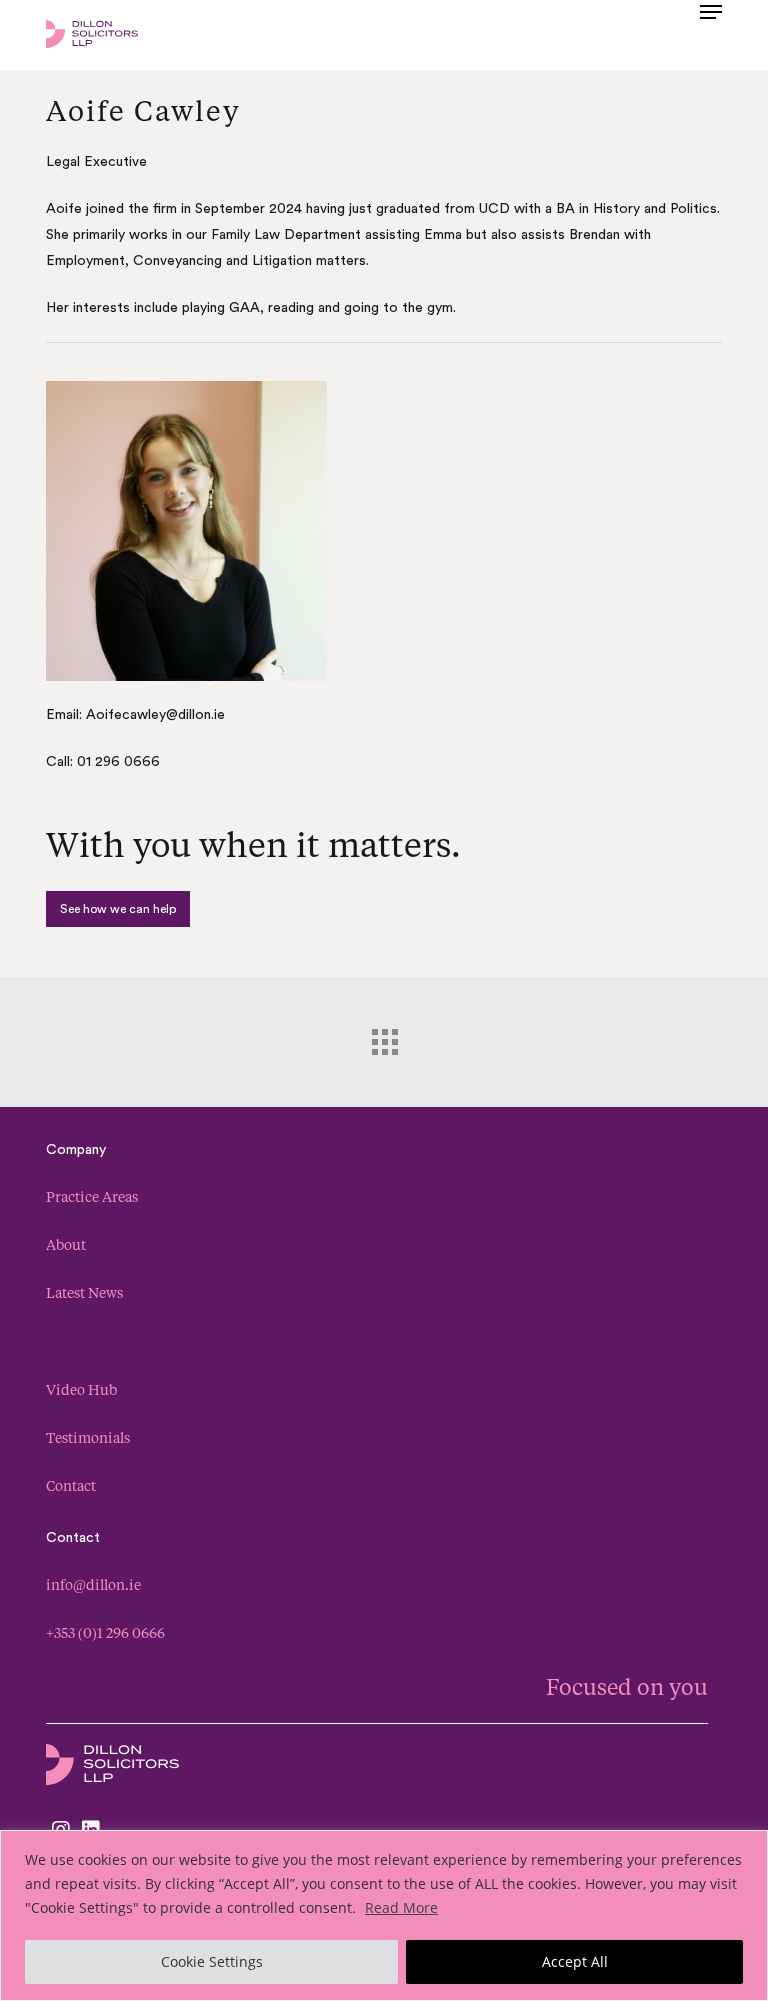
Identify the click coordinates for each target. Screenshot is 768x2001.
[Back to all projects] (384, 1037)
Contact (71, 1485)
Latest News (84, 1292)
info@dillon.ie (93, 1584)
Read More (401, 1907)
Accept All (575, 1961)
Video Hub (81, 1389)
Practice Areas (92, 1196)
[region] (384, 1915)
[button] (711, 32)
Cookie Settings (212, 1961)
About (66, 1244)
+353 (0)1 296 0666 (105, 1632)
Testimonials (88, 1437)
